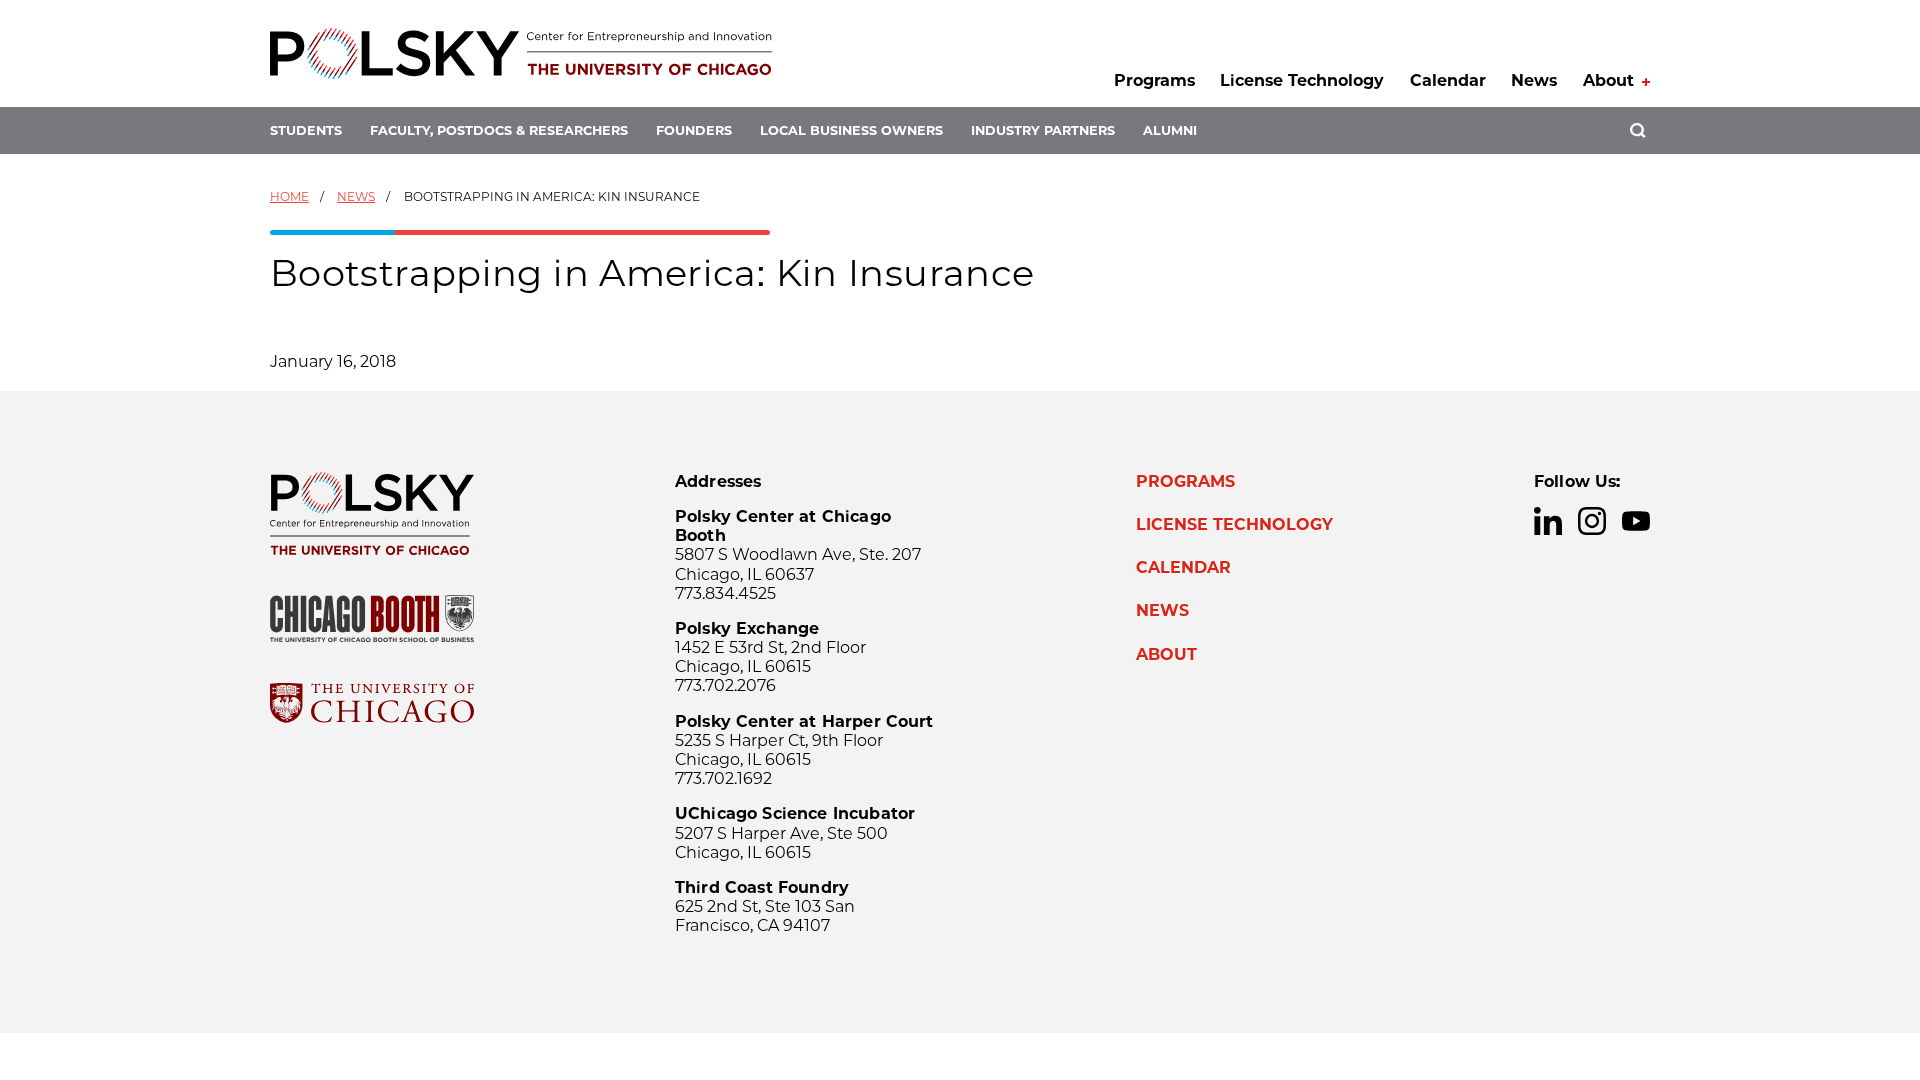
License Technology (1302, 80)
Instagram (1592, 521)
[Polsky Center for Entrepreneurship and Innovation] (521, 53)
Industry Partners (1043, 130)
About (1608, 80)
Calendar (1448, 80)
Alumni (1170, 130)
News (1534, 80)
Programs (1154, 80)
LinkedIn (1548, 521)
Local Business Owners (851, 130)
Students (306, 130)
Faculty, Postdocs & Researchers (499, 130)
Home (289, 196)
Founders (694, 130)
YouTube (1636, 521)
